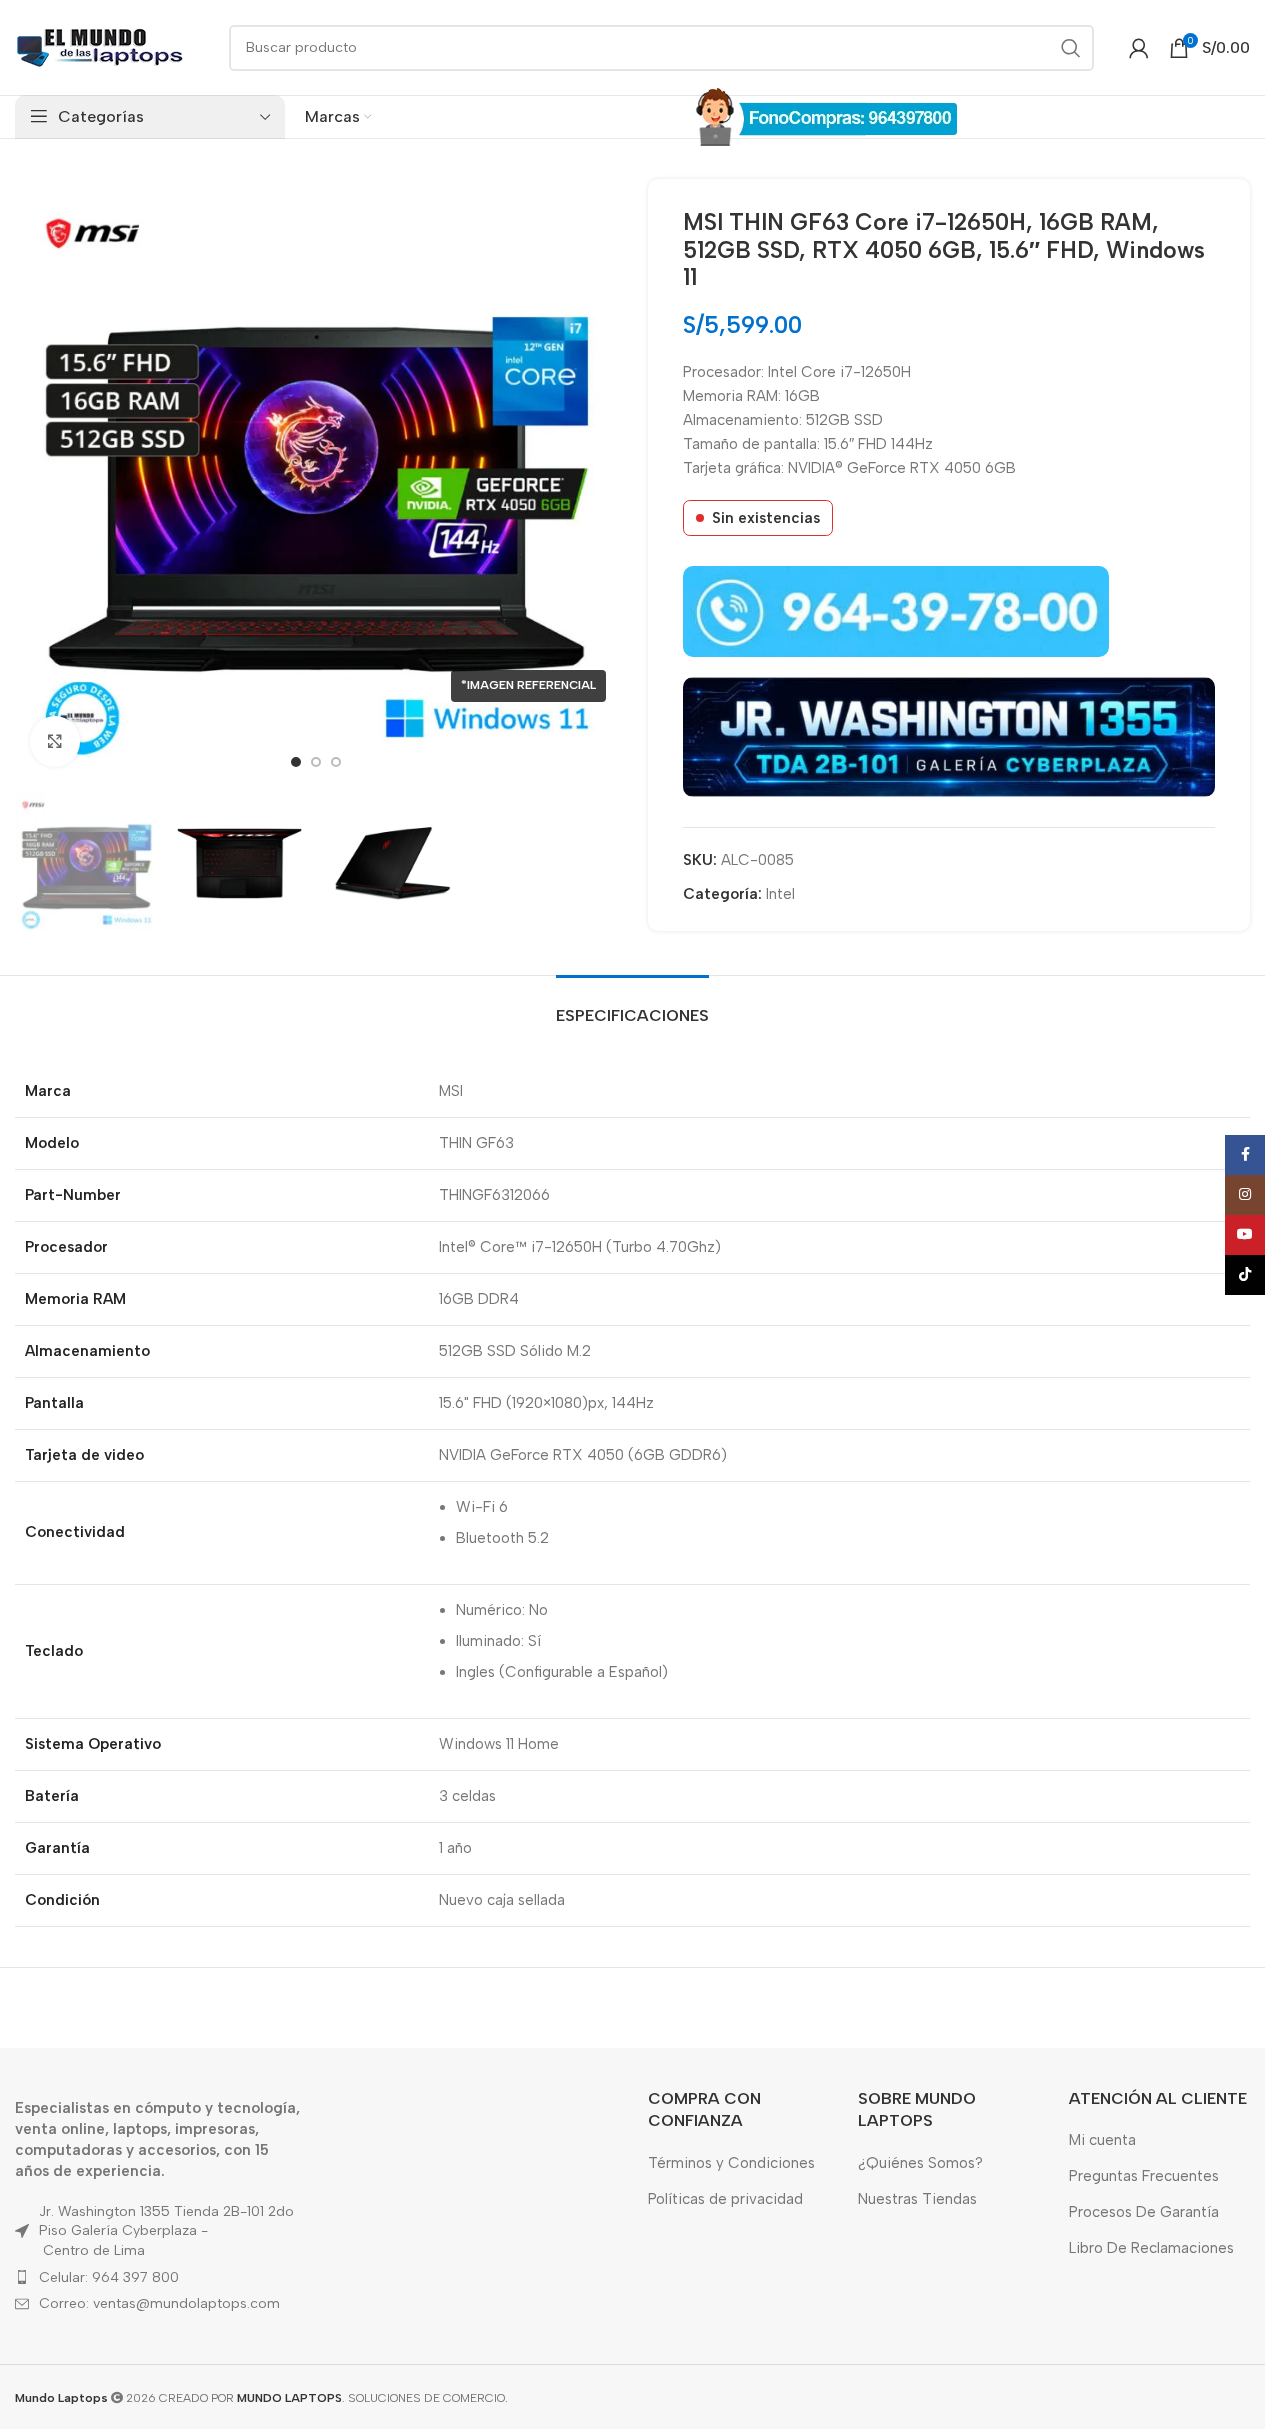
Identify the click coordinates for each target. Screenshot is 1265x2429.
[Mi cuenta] (1139, 48)
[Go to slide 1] (296, 762)
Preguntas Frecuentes (1144, 2176)
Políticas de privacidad (725, 2199)
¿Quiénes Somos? (920, 2163)
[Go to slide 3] (336, 762)
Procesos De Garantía (1144, 2212)
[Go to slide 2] (316, 762)
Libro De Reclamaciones (1151, 2248)
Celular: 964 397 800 (109, 2277)
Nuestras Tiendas (917, 2199)
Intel (780, 894)
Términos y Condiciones (731, 2163)
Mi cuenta (1102, 2140)
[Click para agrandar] (55, 741)
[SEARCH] (1071, 48)
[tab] (632, 1005)
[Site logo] (100, 46)
